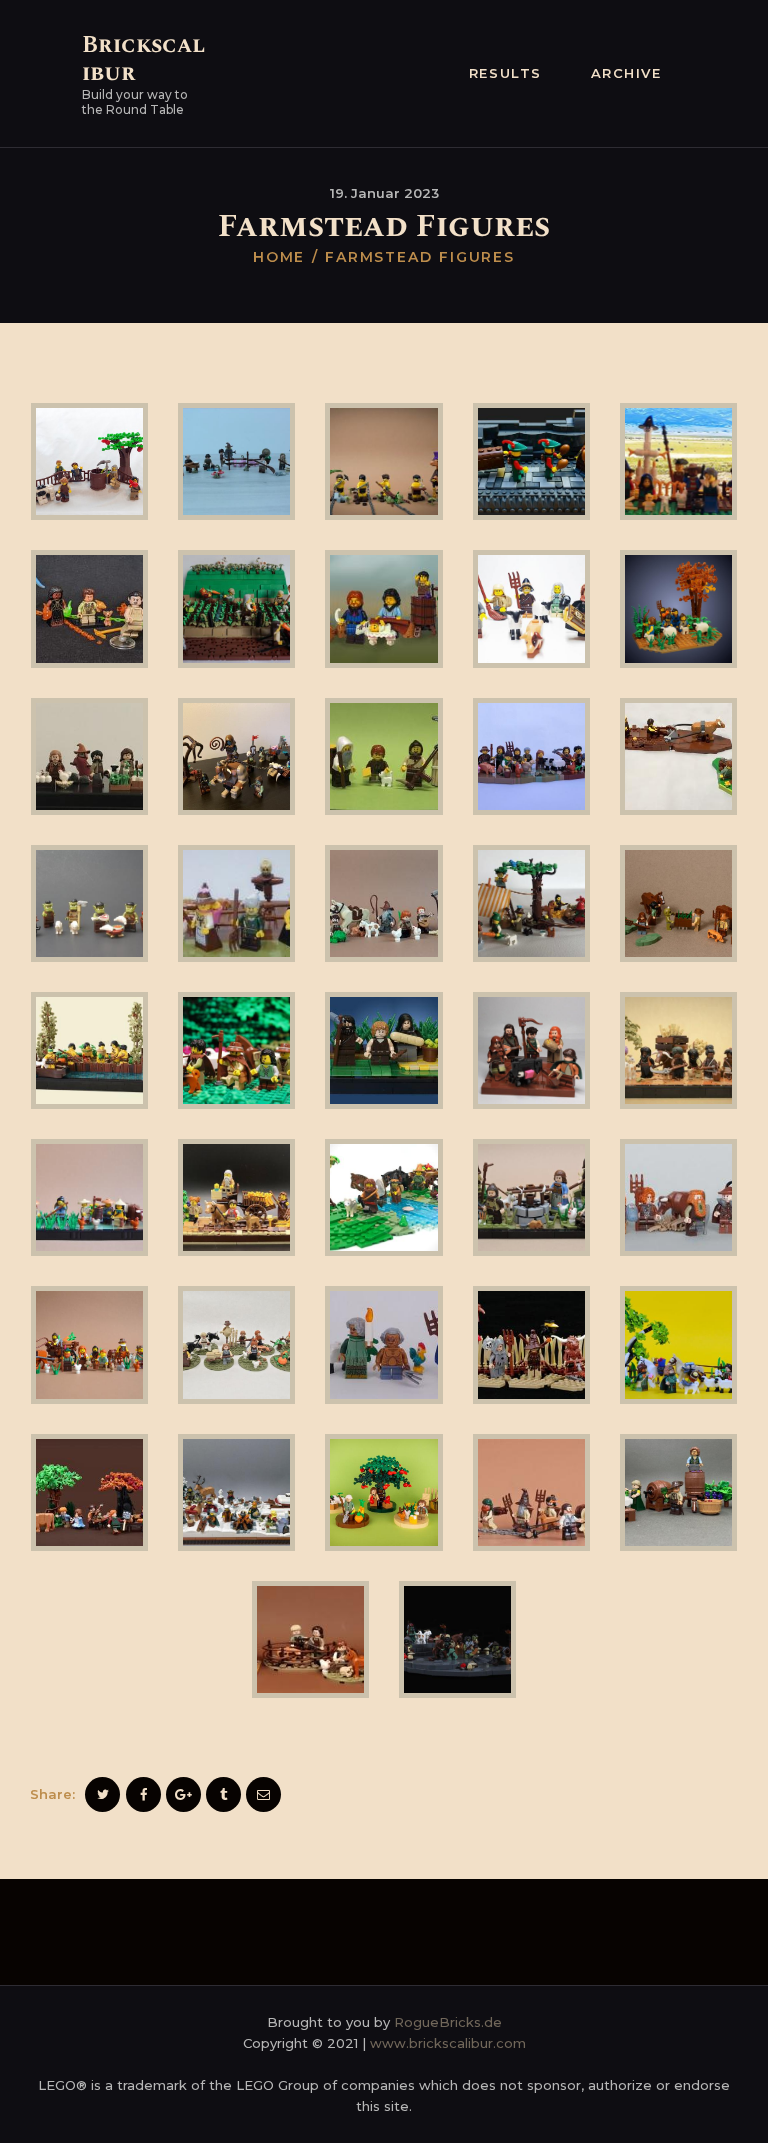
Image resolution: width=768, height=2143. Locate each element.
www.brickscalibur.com (448, 2043)
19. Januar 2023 (384, 193)
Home (279, 257)
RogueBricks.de (448, 2022)
